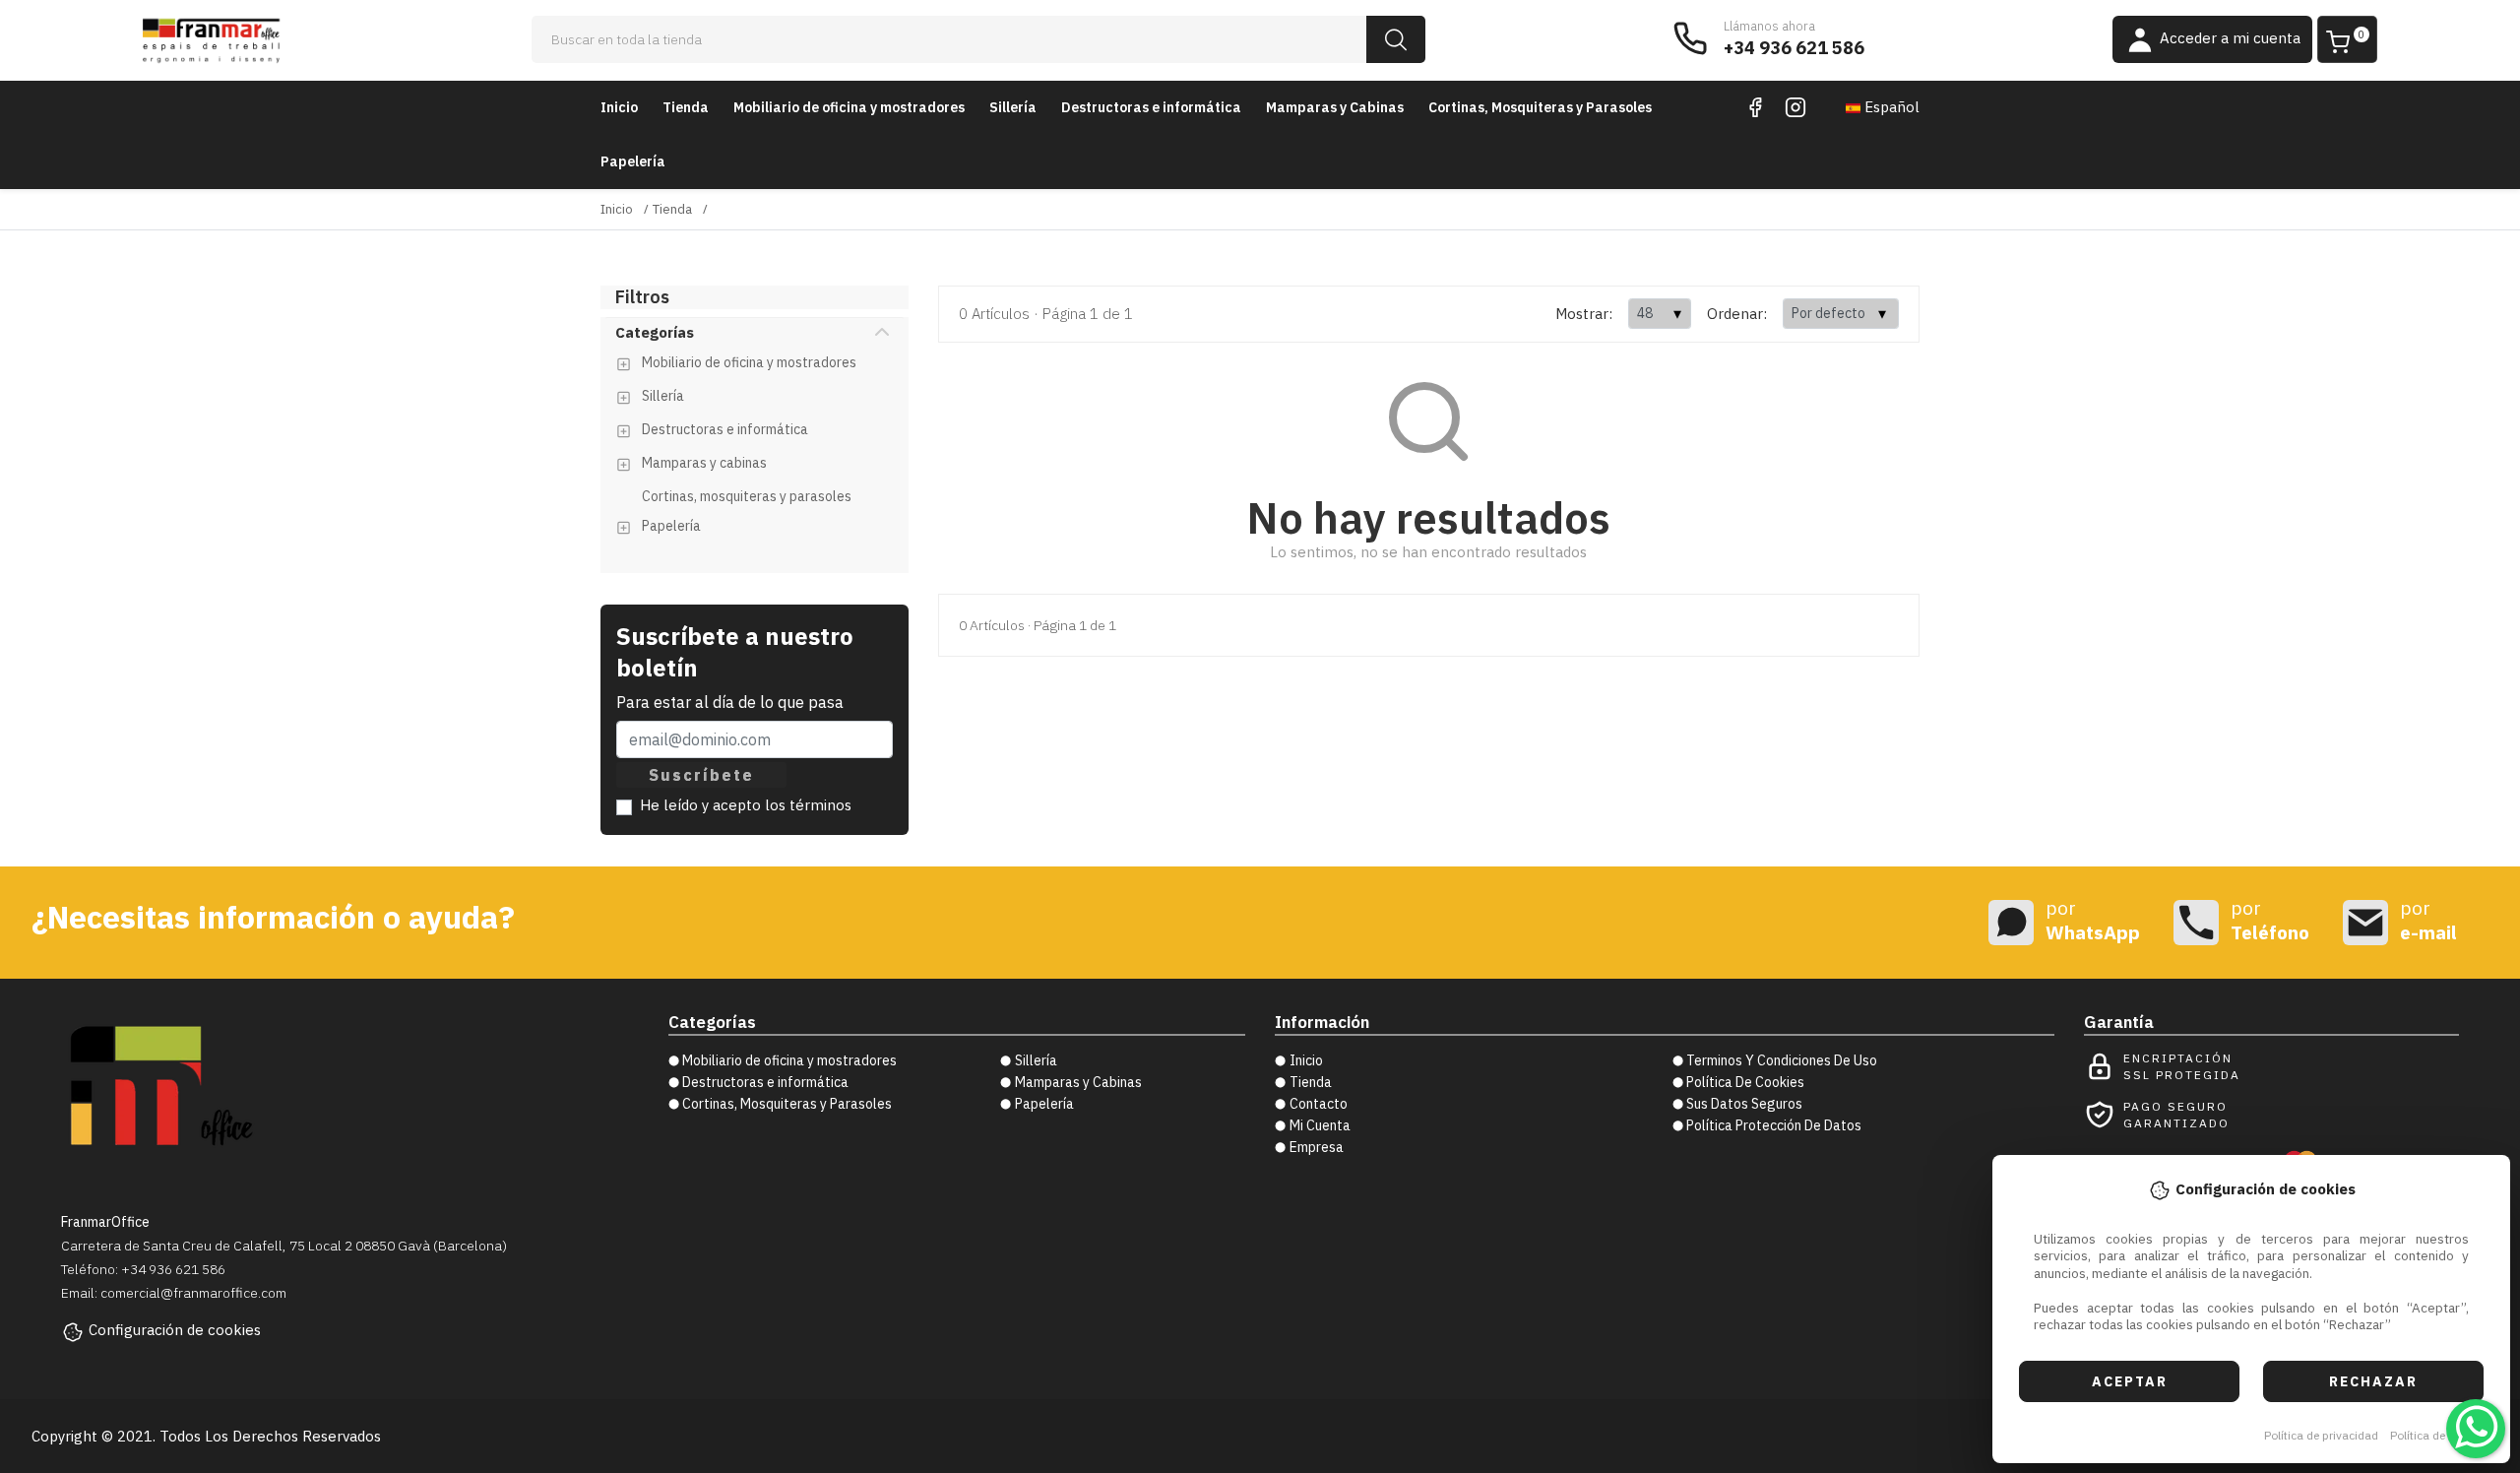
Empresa (1317, 1147)
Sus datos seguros (1744, 1104)
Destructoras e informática (1151, 107)
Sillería (1013, 107)
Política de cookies (2440, 1435)
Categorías (655, 332)
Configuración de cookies (175, 1330)
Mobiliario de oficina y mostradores (849, 107)
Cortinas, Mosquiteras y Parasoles (1540, 107)
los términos (808, 805)
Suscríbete (701, 775)
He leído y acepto (746, 805)
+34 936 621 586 (1794, 48)
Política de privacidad (2321, 1435)
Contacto (1319, 1104)
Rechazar (2373, 1381)
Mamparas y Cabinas (1335, 107)
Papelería (633, 161)
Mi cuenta (1320, 1125)
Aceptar (2130, 1381)
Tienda (686, 107)
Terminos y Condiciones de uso (1782, 1060)
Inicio (619, 107)
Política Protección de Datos (1774, 1125)
